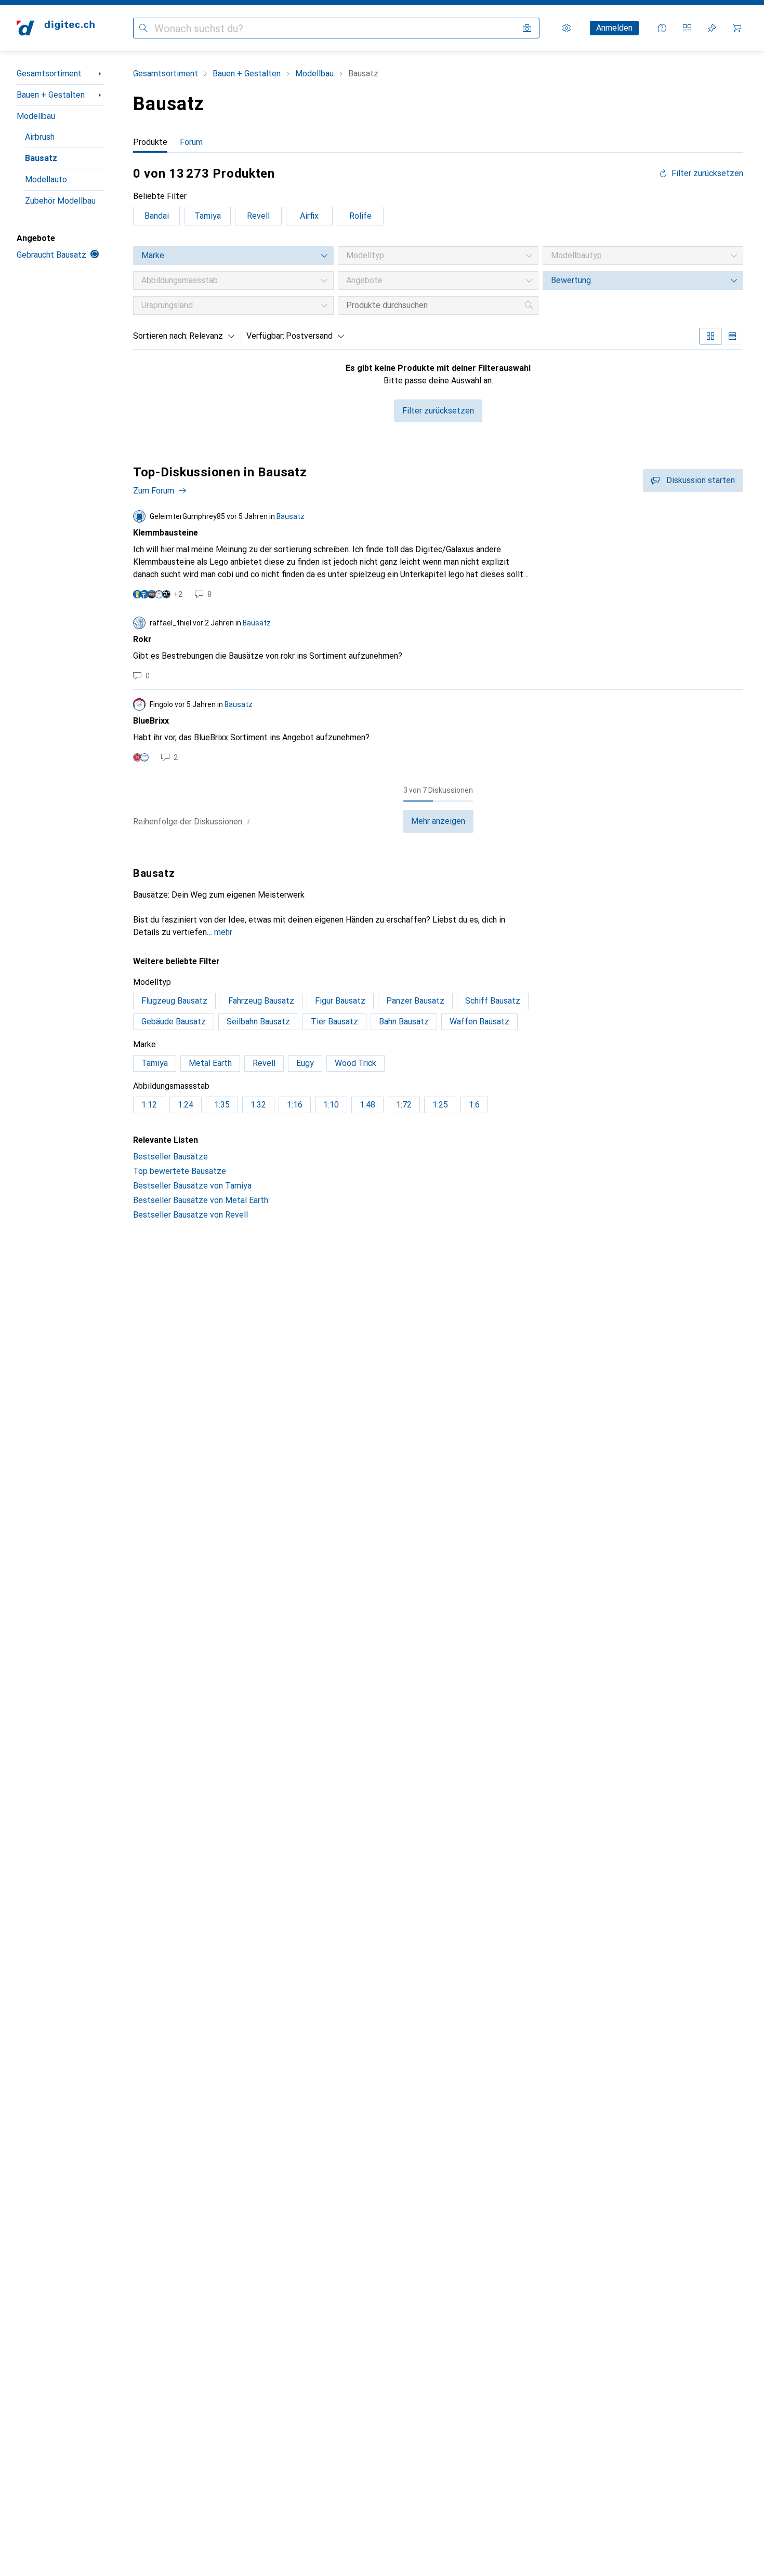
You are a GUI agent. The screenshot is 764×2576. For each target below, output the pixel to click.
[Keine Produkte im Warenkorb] (737, 28)
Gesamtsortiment (49, 74)
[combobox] (209, 336)
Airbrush (40, 137)
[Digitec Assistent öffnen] (662, 28)
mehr (223, 932)
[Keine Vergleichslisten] (687, 28)
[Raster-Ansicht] (710, 336)
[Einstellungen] (567, 28)
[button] (248, 821)
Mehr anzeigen (438, 821)
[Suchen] (143, 28)
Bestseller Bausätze (170, 1157)
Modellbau (36, 116)
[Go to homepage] (56, 28)
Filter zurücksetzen (707, 173)
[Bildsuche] (527, 28)
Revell (258, 216)
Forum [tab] (191, 142)
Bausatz (41, 158)
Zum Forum (154, 491)
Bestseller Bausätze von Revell (190, 1215)
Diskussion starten (701, 480)
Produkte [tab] (150, 142)
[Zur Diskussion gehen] (438, 555)
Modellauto (46, 179)
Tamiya (208, 216)
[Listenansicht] (732, 336)
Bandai (157, 216)
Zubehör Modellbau (60, 201)
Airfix (309, 216)
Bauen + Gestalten (51, 95)
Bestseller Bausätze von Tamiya (192, 1186)
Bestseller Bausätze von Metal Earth (201, 1200)
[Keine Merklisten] (712, 28)
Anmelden (614, 28)
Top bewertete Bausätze (180, 1171)
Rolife (360, 216)
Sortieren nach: (160, 336)
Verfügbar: (265, 336)
